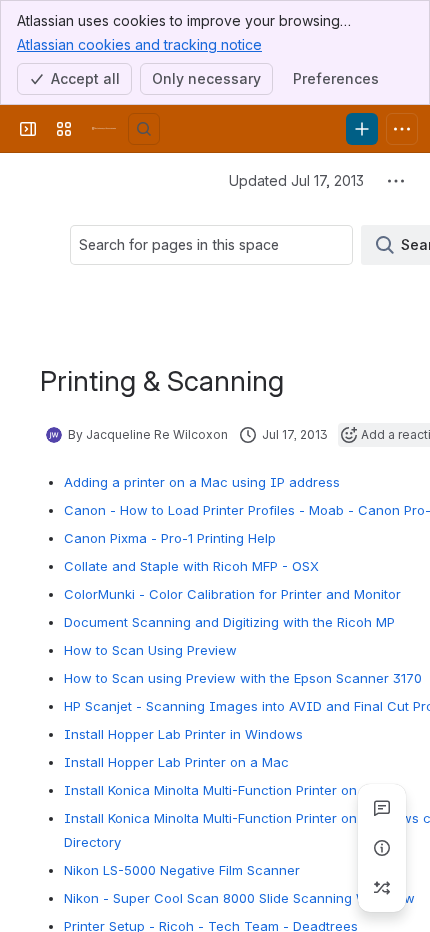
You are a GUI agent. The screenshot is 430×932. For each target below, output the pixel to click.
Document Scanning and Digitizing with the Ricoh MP (229, 622)
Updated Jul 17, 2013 (296, 180)
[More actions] (396, 181)
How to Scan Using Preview (150, 650)
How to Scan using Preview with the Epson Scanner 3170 (243, 678)
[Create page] (382, 888)
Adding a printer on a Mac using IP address (202, 482)
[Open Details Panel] (382, 848)
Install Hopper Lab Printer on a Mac (176, 762)
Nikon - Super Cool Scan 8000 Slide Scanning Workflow (239, 898)
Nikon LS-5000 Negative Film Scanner (182, 870)
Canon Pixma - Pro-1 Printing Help (170, 538)
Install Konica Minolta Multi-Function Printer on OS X (228, 790)
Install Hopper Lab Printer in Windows (183, 734)
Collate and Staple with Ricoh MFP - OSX (191, 566)
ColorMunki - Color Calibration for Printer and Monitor (232, 594)
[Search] (144, 129)
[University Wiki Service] (104, 129)
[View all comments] (382, 808)
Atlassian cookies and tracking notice (139, 44)
